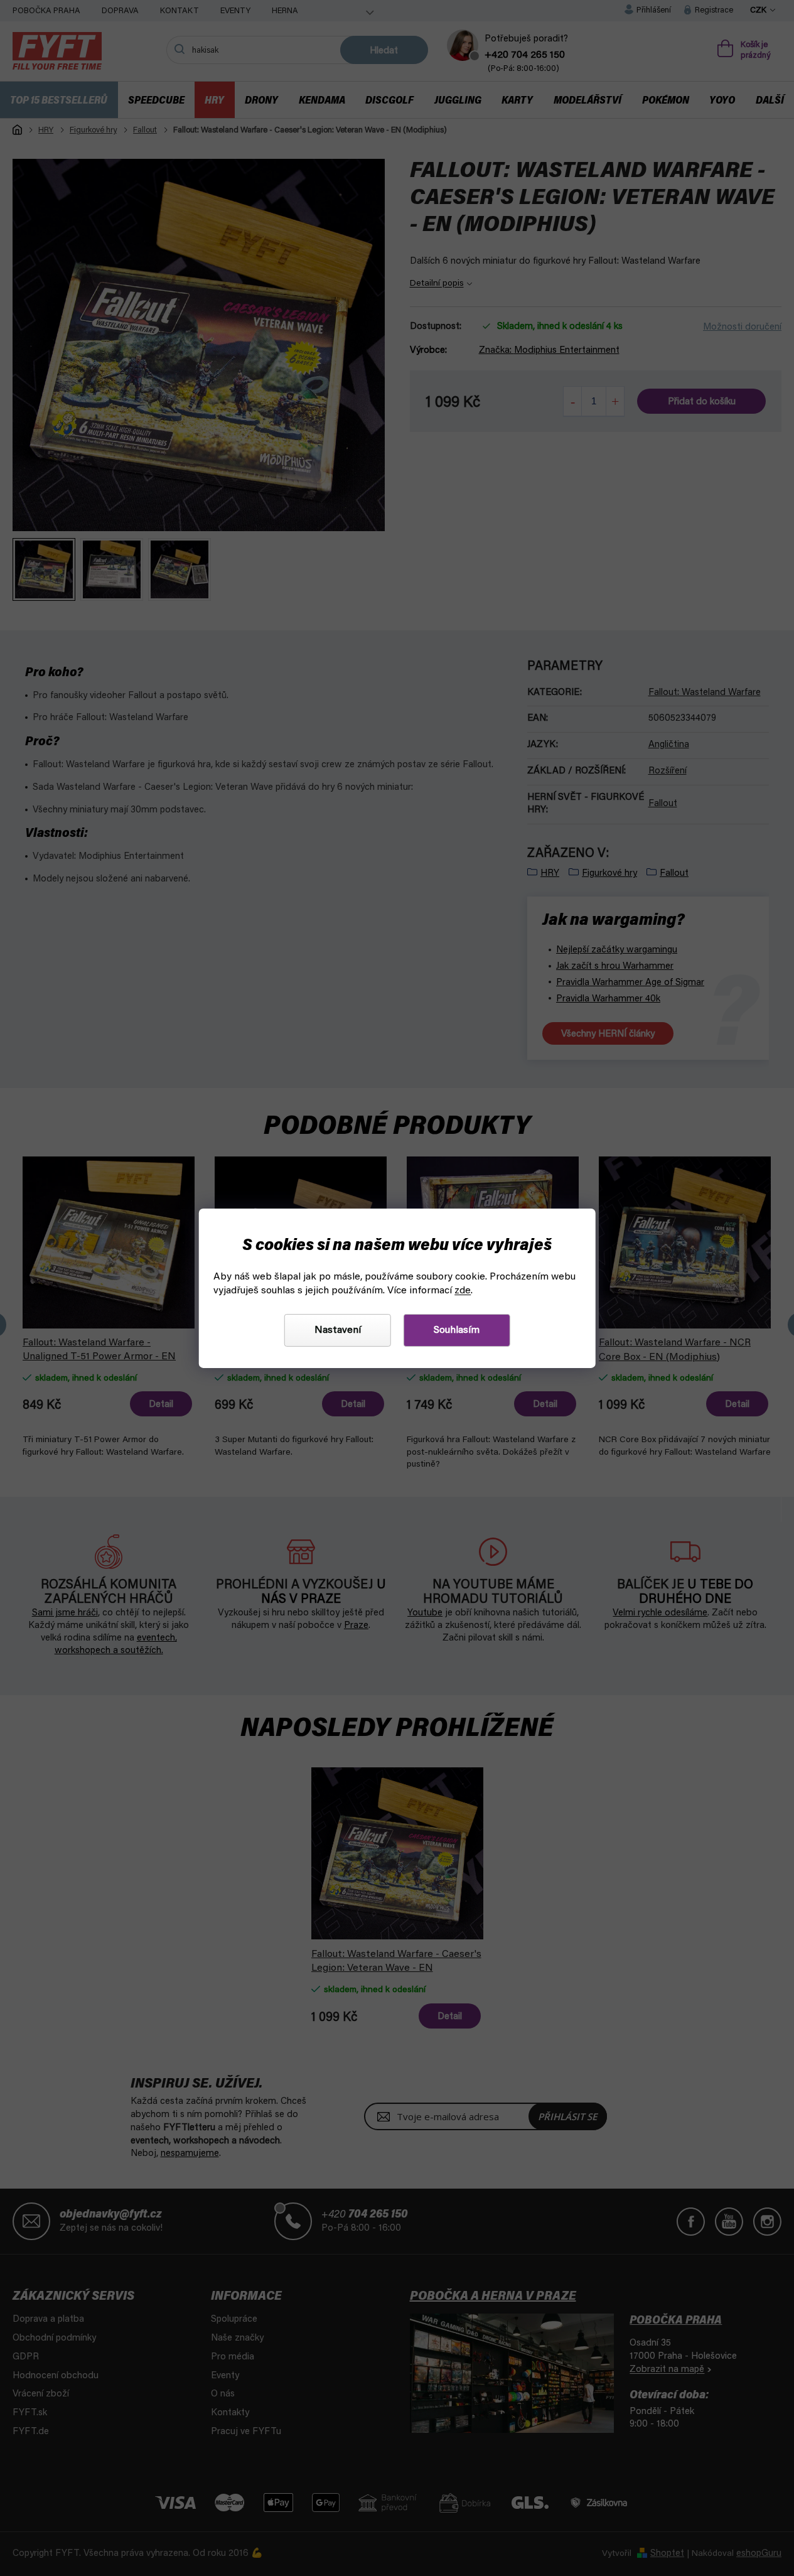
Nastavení (338, 1330)
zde (463, 1291)
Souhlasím (457, 1330)
